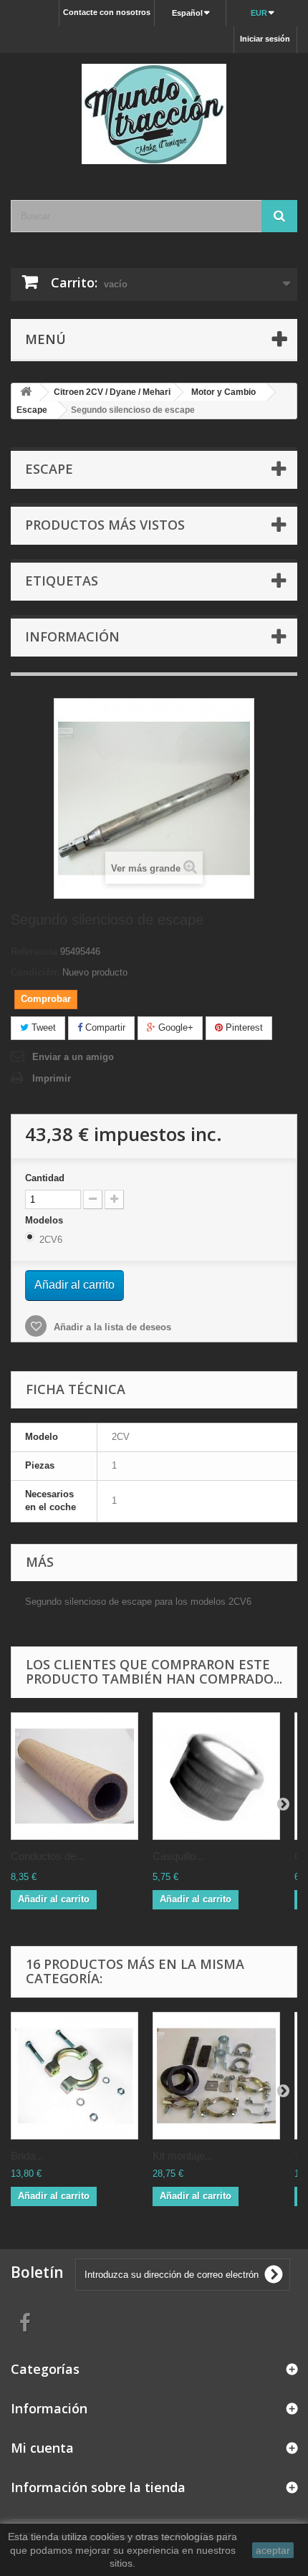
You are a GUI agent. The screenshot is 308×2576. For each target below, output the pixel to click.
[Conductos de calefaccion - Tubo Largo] (74, 1776)
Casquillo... (178, 1856)
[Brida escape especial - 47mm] (74, 2076)
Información (72, 636)
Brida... (27, 2156)
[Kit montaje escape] (216, 2076)
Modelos (45, 1220)
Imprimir (52, 1078)
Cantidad (45, 1178)
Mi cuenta (42, 2448)
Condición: (35, 972)
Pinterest (243, 1027)
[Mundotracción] (154, 114)
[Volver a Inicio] (26, 392)
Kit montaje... (183, 2156)
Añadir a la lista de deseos (111, 1327)
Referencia (34, 951)
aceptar (273, 2550)
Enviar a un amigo (73, 1057)
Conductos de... (48, 1856)
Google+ (174, 1027)
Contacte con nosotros (107, 12)
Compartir (104, 1027)
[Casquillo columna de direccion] (216, 1776)
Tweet (42, 1027)
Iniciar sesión (265, 39)
